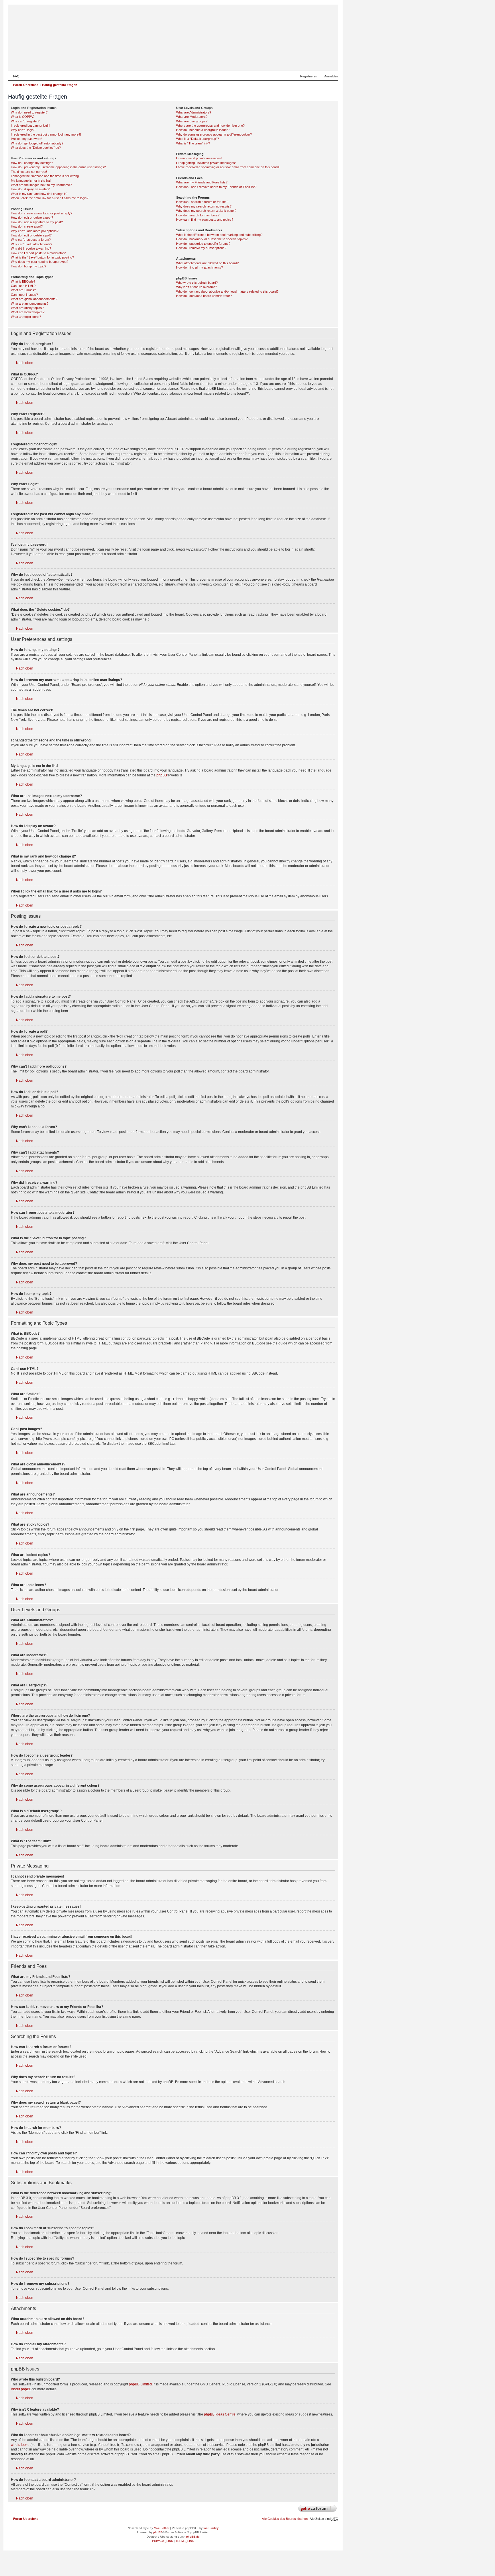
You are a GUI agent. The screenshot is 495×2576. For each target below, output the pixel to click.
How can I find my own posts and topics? (205, 220)
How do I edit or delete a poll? (31, 235)
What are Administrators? (194, 112)
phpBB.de (193, 2537)
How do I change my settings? (32, 163)
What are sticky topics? (27, 308)
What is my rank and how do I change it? (39, 194)
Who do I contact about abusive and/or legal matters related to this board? (227, 291)
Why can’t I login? (23, 130)
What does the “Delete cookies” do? (36, 148)
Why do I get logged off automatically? (37, 143)
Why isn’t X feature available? (197, 287)
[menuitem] (14, 76)
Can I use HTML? (23, 286)
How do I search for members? (198, 215)
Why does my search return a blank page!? (206, 211)
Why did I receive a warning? (31, 248)
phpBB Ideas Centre (220, 2414)
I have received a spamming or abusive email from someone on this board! (228, 167)
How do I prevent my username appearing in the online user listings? (58, 167)
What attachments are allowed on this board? (207, 263)
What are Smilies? (23, 290)
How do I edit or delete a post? (32, 218)
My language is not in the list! (31, 181)
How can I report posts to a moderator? (38, 253)
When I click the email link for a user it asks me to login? (50, 198)
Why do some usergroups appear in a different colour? (214, 134)
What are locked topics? (28, 312)
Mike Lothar (162, 2528)
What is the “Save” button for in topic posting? (42, 257)
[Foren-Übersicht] (306, 62)
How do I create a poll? (27, 226)
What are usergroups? (192, 121)
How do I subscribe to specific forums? (203, 244)
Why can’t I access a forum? (31, 240)
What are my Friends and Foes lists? (202, 182)
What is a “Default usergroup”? (198, 139)
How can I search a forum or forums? (202, 202)
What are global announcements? (34, 299)
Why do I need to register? (29, 112)
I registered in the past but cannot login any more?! (46, 134)
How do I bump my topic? (29, 266)
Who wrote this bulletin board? (197, 283)
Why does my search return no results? (204, 206)
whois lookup (21, 2445)
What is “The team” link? (193, 143)
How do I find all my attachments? (200, 267)
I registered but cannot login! (31, 126)
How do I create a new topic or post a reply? (42, 213)
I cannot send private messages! (199, 158)
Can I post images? (24, 295)
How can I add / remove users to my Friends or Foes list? (216, 187)
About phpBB (21, 2389)
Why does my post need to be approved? (40, 262)
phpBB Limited (140, 2384)
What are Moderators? (192, 117)
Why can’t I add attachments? (32, 244)
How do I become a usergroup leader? (203, 130)
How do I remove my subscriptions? (201, 248)
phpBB (162, 775)
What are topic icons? (26, 317)
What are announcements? (30, 304)
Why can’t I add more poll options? (35, 231)
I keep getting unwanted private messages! (206, 163)
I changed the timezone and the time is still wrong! (45, 176)
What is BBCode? (23, 281)
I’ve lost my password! (26, 139)
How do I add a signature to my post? (37, 222)
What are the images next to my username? (41, 185)
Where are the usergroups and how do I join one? (210, 126)
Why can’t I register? (25, 121)
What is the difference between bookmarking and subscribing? (219, 235)
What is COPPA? (23, 117)
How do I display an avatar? (30, 189)
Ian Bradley (211, 2528)
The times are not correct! (29, 172)
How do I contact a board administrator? (204, 296)
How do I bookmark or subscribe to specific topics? (212, 239)
